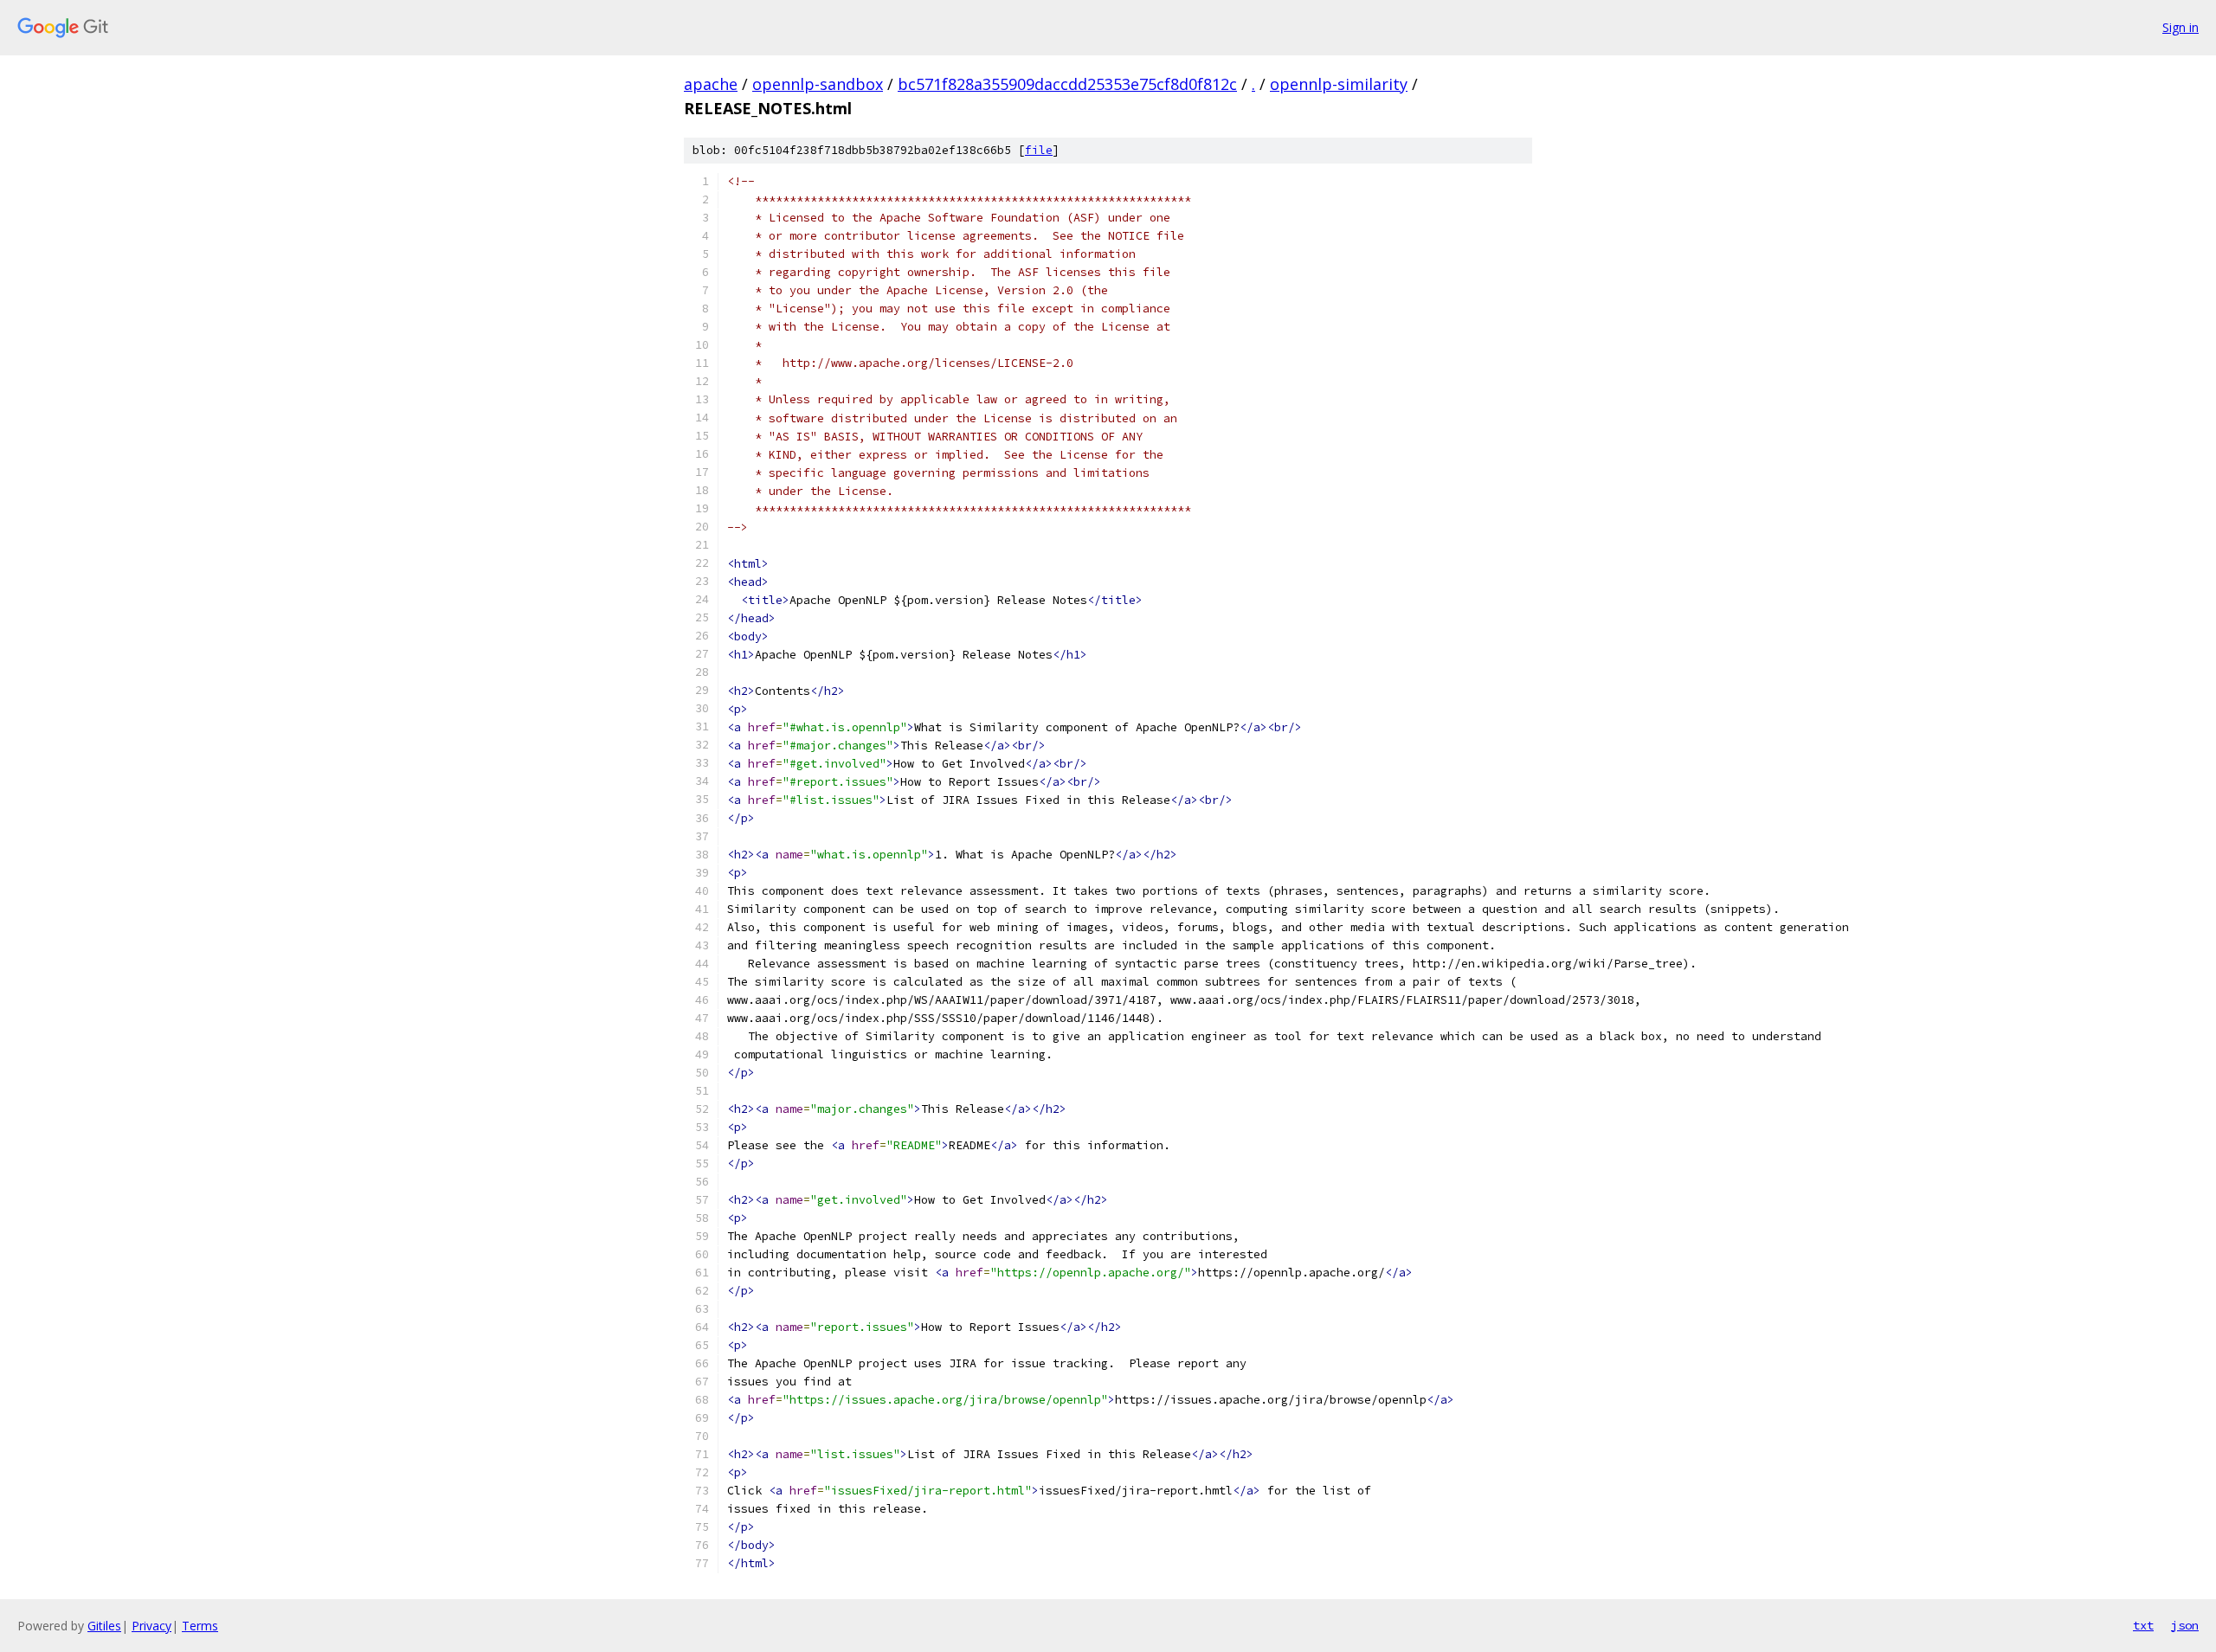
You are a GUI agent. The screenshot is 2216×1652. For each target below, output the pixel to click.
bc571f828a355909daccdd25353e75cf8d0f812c (1067, 84)
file (1039, 150)
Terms (200, 1626)
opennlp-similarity (1339, 84)
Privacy (151, 1626)
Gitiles (104, 1626)
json (2185, 1625)
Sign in (2181, 27)
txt (2143, 1625)
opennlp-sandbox (818, 84)
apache (711, 84)
